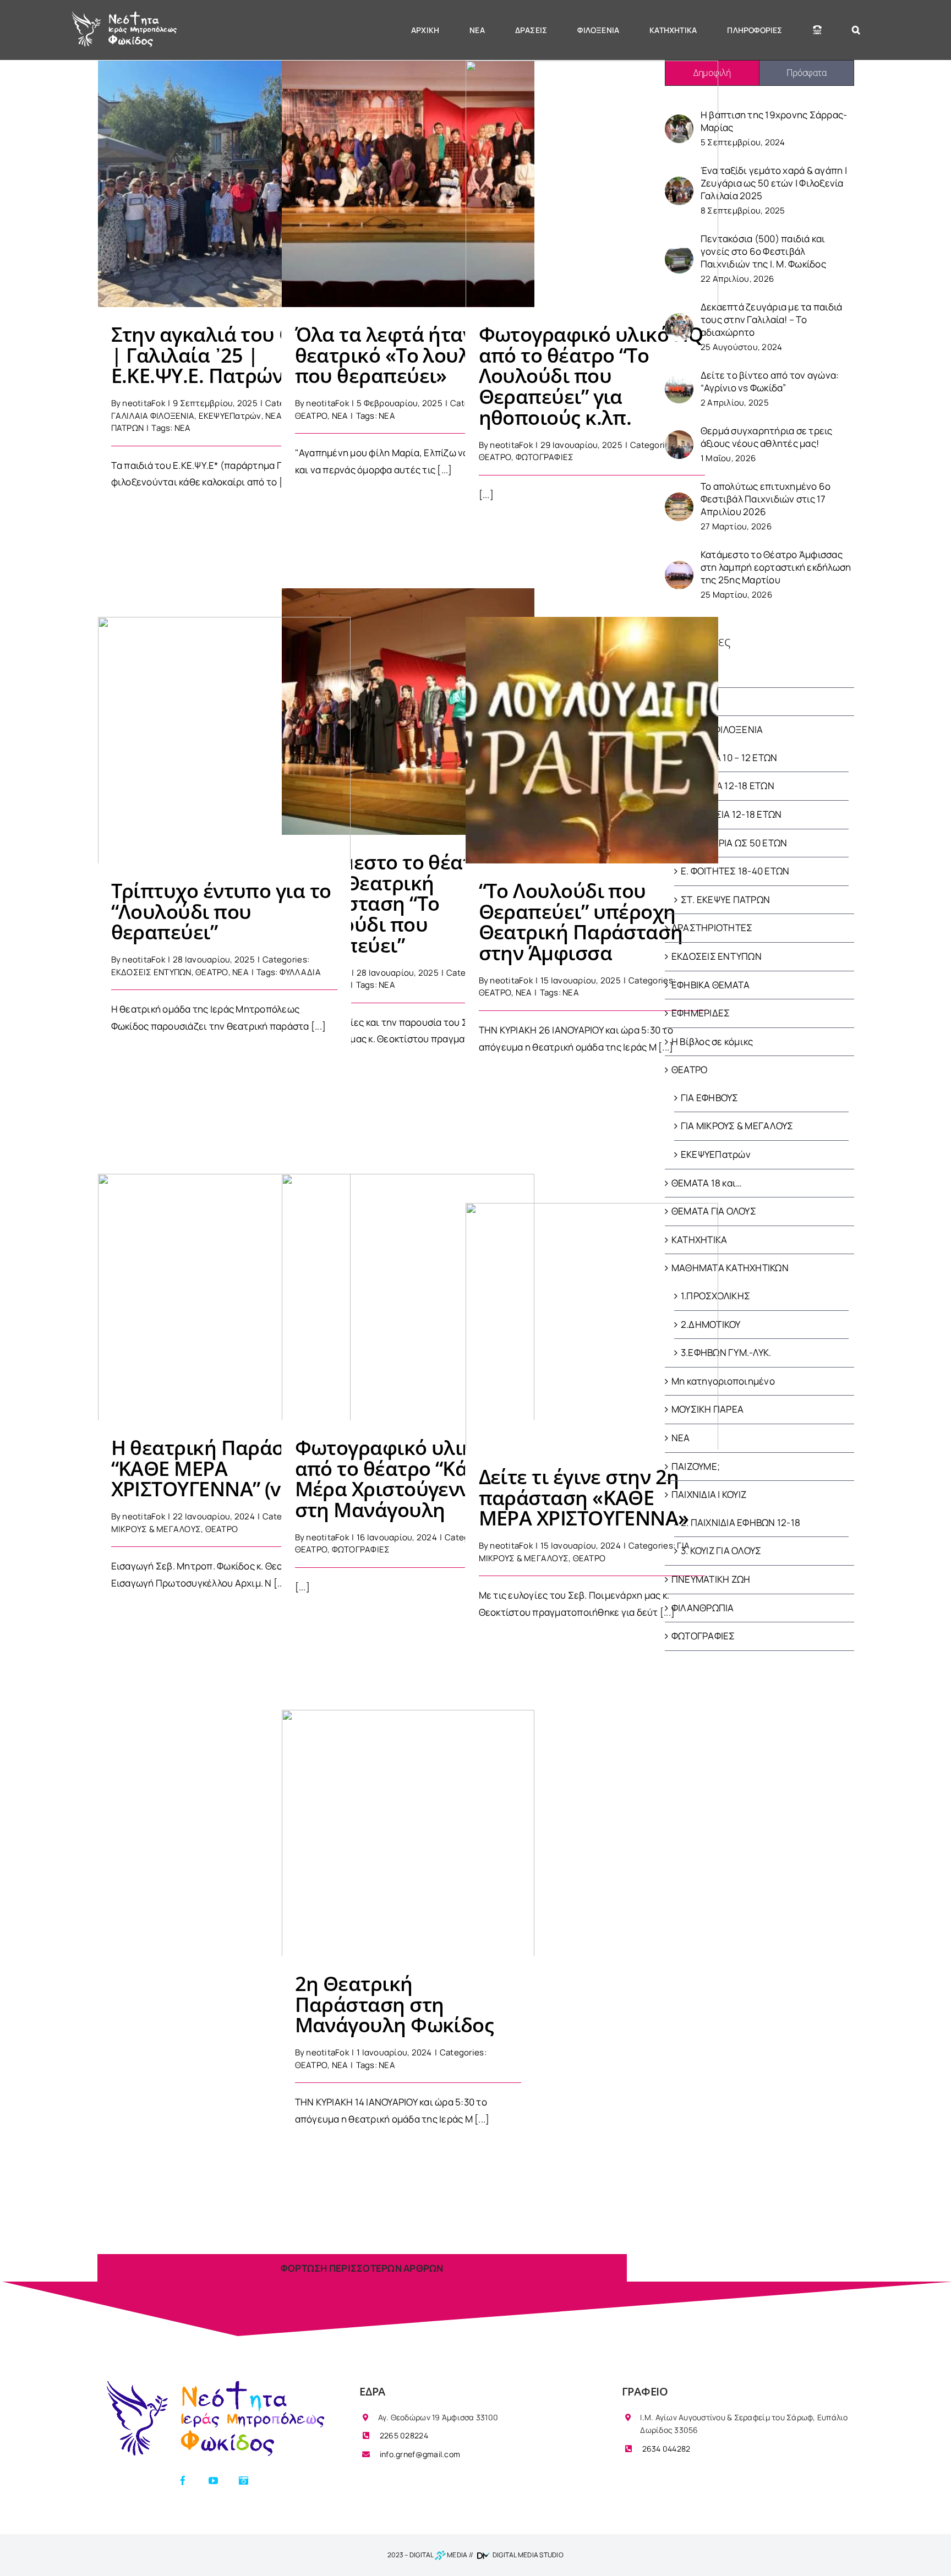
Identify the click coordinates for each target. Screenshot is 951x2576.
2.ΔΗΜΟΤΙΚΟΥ (711, 1324)
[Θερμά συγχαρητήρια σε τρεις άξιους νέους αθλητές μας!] (679, 437)
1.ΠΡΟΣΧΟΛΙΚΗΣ (715, 1296)
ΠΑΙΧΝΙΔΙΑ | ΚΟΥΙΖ (709, 1494)
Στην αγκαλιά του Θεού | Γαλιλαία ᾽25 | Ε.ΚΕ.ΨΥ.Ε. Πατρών (224, 171)
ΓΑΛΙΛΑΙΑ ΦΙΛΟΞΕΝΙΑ (153, 416)
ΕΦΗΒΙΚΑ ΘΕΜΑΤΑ (711, 985)
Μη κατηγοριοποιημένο (723, 1381)
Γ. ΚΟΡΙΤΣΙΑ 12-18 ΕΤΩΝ (731, 814)
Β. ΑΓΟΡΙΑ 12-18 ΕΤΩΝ (728, 786)
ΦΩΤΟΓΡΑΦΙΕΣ (545, 457)
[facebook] (183, 2481)
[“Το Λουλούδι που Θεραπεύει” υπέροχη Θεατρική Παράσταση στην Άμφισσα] (592, 740)
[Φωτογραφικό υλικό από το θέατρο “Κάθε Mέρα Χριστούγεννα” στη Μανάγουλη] (408, 1297)
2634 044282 (665, 2449)
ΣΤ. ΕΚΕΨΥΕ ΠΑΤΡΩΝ (725, 899)
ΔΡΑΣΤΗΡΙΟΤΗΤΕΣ (712, 928)
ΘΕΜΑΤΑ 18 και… (707, 1183)
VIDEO (684, 701)
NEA (183, 428)
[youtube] (213, 2481)
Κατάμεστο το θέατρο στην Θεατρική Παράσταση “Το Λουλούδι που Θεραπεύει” (408, 699)
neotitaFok (144, 403)
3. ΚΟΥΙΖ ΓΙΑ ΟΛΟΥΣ (721, 1550)
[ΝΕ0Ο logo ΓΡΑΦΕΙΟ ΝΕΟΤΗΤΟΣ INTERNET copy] (213, 2382)
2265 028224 (403, 2435)
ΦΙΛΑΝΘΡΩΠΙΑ (703, 1608)
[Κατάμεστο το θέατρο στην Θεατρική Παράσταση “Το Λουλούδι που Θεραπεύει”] (408, 712)
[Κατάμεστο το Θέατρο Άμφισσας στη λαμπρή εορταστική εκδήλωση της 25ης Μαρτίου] (679, 567)
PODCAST (693, 673)
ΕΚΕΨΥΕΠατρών (230, 416)
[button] (856, 30)
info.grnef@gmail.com (419, 2454)
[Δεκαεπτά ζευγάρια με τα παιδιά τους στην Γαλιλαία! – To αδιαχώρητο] (679, 319)
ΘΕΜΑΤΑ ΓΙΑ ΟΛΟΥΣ (714, 1211)
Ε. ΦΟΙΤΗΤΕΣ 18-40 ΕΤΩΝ (735, 871)
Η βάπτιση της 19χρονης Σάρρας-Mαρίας (774, 121)
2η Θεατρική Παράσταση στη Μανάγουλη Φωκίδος (408, 1825)
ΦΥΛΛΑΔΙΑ (300, 972)
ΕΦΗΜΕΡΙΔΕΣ (701, 1013)
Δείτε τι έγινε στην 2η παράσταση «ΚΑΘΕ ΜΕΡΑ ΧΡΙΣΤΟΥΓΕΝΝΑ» (592, 1313)
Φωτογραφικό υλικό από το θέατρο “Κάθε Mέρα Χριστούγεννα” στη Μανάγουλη (408, 1284)
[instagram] (244, 2481)
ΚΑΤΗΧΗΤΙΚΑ (699, 1240)
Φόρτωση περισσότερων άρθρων (362, 2268)
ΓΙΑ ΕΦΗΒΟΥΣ (710, 1098)
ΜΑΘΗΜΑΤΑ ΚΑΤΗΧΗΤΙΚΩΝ (730, 1268)
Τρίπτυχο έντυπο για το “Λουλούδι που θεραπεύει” (224, 732)
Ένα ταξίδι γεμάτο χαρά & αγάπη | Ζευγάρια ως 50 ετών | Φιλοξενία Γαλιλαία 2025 (774, 183)
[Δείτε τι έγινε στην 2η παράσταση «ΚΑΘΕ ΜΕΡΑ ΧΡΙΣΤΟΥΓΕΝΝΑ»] (592, 1326)
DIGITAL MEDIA (439, 2555)
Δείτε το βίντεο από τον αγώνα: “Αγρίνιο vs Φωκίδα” (770, 381)
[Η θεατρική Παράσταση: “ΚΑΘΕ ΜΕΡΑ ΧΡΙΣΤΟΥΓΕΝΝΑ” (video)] (224, 1297)
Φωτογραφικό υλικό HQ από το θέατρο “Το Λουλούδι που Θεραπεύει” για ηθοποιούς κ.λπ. (592, 171)
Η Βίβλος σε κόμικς (712, 1041)
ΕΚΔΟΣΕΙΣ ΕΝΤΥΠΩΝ (151, 972)
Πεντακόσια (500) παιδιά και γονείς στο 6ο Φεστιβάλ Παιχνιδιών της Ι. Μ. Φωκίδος (763, 251)
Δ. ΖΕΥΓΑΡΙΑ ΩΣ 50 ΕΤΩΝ (734, 843)
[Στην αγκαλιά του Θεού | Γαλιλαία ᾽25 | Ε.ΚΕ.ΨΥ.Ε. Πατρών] (224, 184)
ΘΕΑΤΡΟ (311, 416)
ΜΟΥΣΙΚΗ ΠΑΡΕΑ (707, 1409)
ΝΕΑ (340, 416)
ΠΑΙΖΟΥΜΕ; (696, 1466)
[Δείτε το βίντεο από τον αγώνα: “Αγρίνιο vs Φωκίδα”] (679, 381)
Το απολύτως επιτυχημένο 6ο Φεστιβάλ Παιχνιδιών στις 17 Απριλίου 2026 (766, 499)
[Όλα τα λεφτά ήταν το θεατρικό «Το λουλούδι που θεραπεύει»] (408, 184)
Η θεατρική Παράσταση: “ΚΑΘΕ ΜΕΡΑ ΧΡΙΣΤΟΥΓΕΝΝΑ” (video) (224, 1284)
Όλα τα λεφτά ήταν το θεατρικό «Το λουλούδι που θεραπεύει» (408, 171)
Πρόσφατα (806, 73)
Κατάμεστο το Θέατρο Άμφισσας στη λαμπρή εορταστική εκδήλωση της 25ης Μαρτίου (776, 567)
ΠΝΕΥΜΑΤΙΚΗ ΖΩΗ (711, 1579)
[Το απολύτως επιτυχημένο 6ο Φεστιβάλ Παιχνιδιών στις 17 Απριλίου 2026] (679, 499)
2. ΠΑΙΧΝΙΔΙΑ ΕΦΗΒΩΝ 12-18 (740, 1522)
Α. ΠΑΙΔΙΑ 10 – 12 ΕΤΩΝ (729, 758)
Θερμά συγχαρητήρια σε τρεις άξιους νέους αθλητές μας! (767, 437)
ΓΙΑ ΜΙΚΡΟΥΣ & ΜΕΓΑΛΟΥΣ (737, 1126)
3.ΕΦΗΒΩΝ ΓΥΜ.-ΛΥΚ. (726, 1352)
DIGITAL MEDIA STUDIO (528, 2555)
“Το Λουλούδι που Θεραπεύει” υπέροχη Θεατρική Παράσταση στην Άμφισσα (592, 727)
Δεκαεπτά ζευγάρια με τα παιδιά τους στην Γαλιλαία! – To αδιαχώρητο (772, 319)
